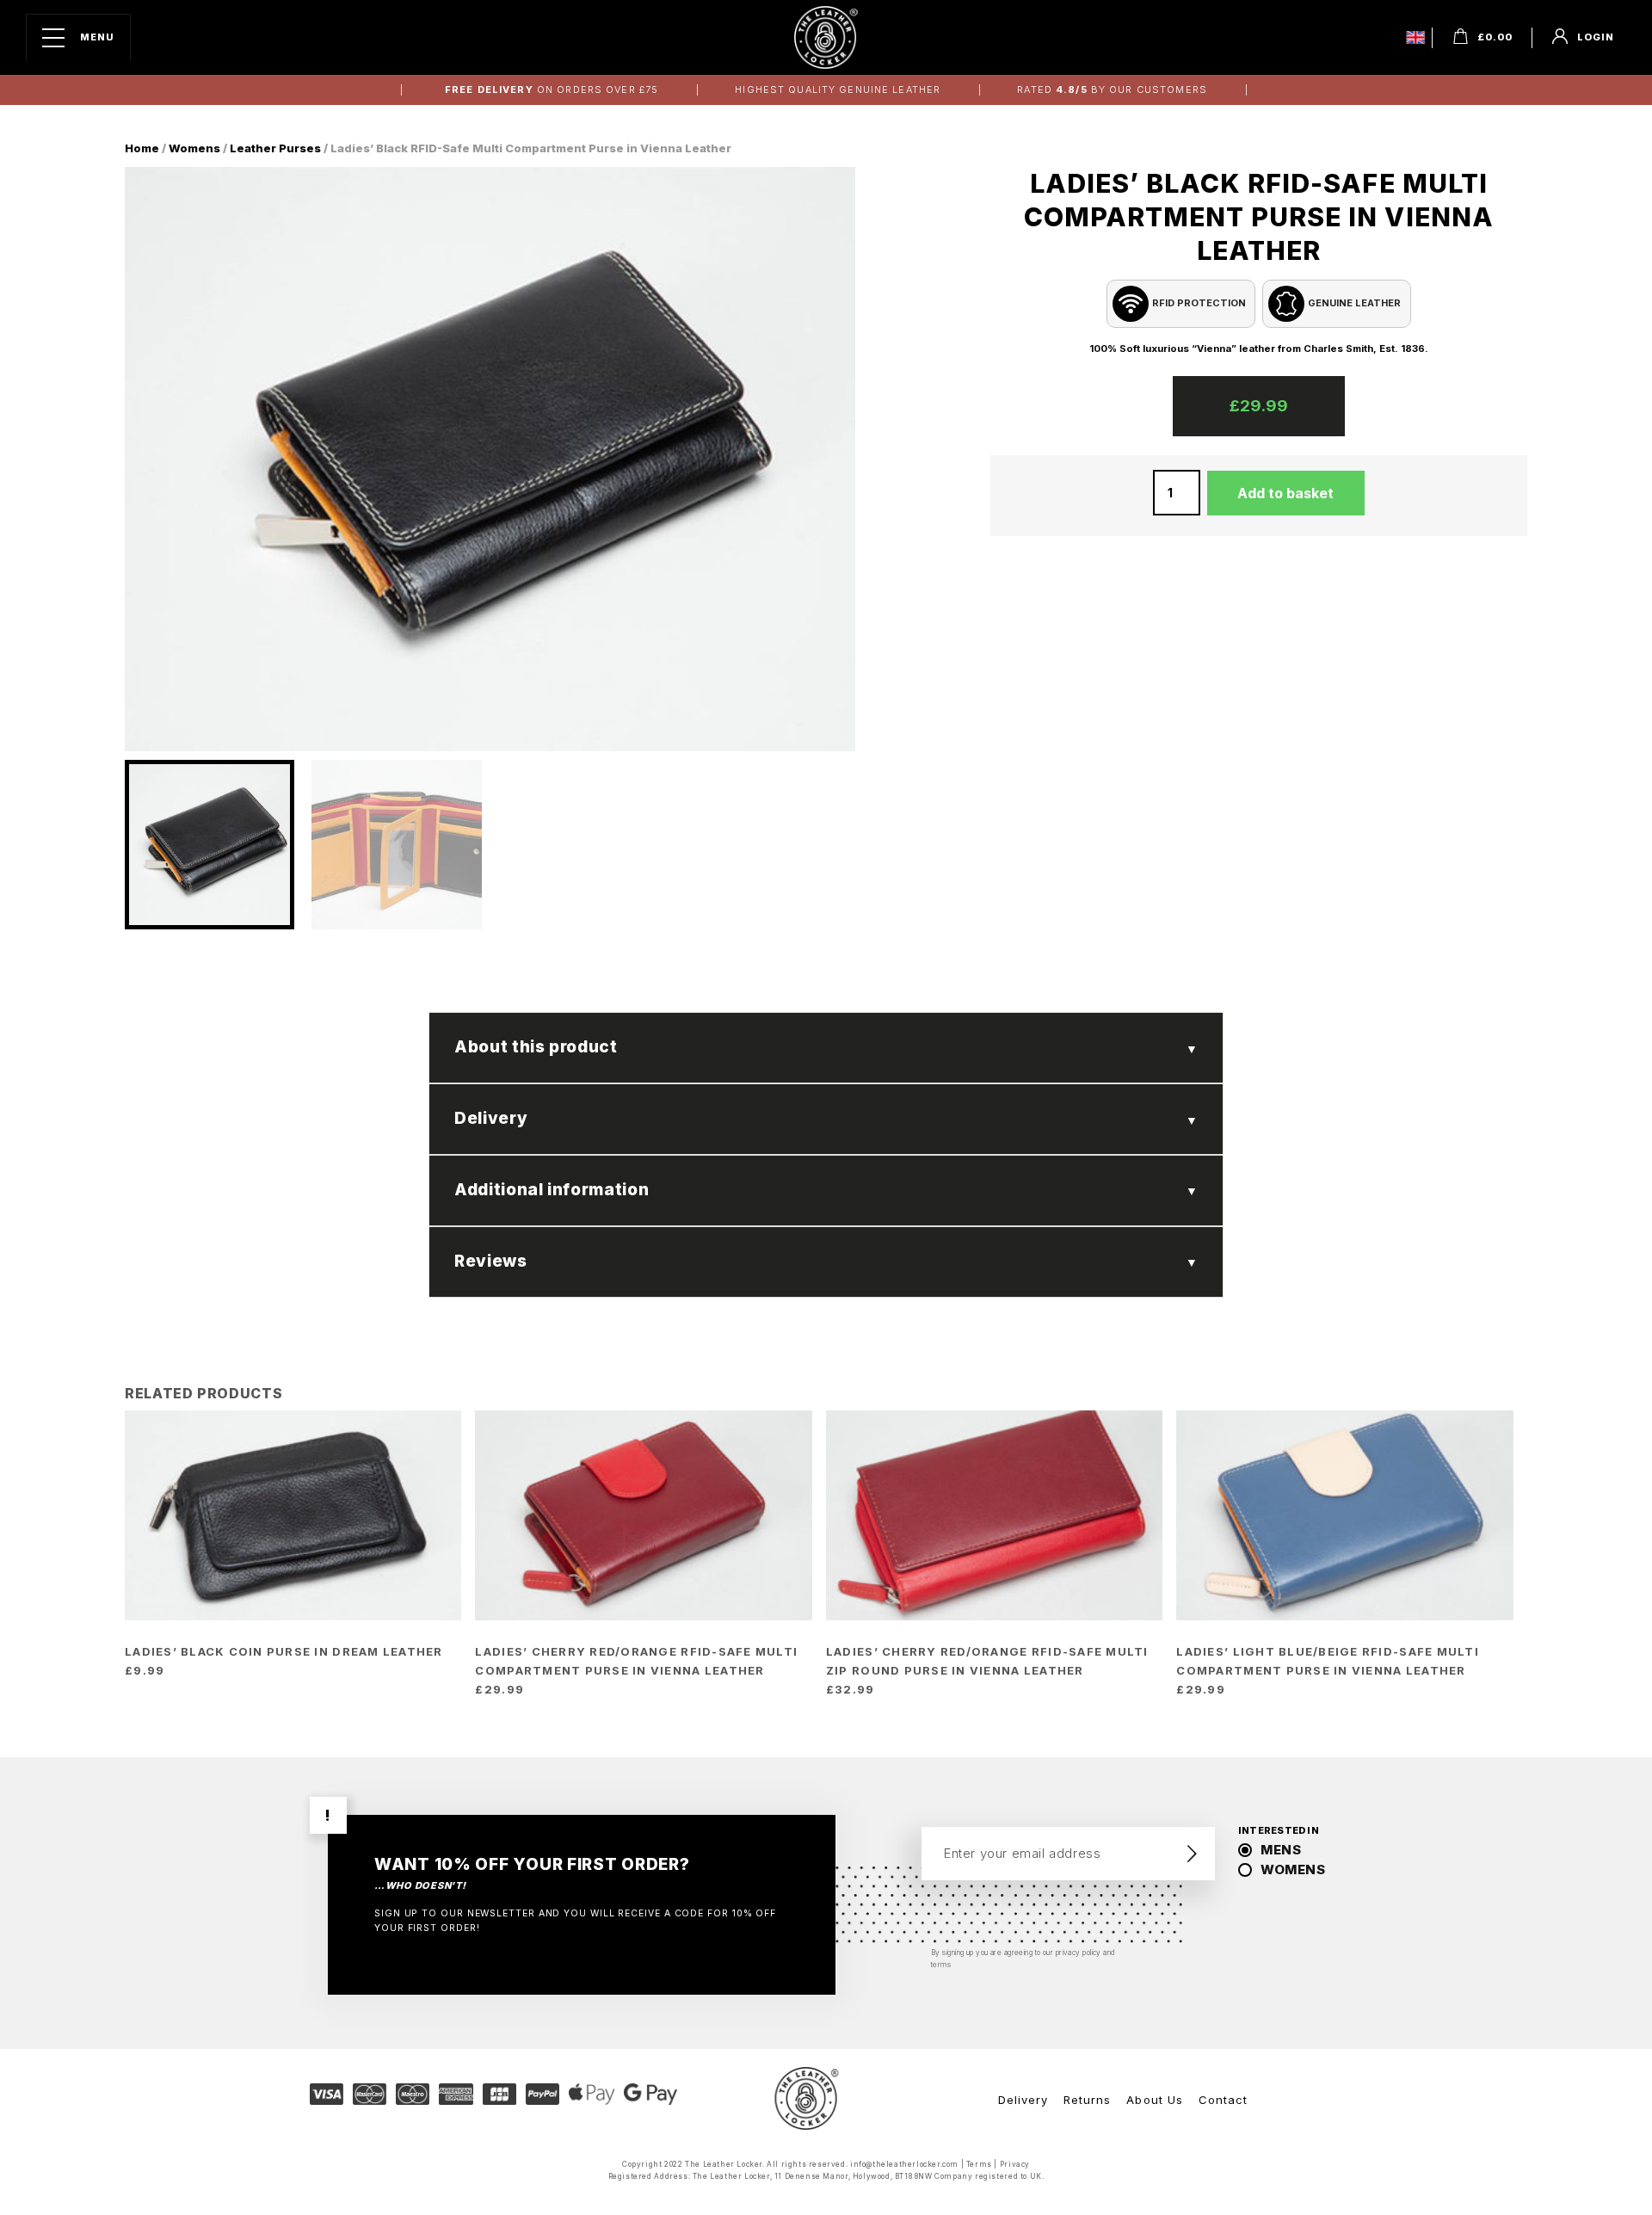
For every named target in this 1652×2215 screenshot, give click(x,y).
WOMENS (1293, 1869)
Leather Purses (275, 148)
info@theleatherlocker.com (904, 2164)
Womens (194, 148)
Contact (1223, 2100)
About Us (1154, 2100)
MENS (1281, 1850)
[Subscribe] (1192, 1854)
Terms (979, 2164)
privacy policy (1079, 1953)
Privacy (1015, 2164)
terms (941, 1965)
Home (142, 148)
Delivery (1023, 2100)
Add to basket (1285, 493)
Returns (1087, 2100)
